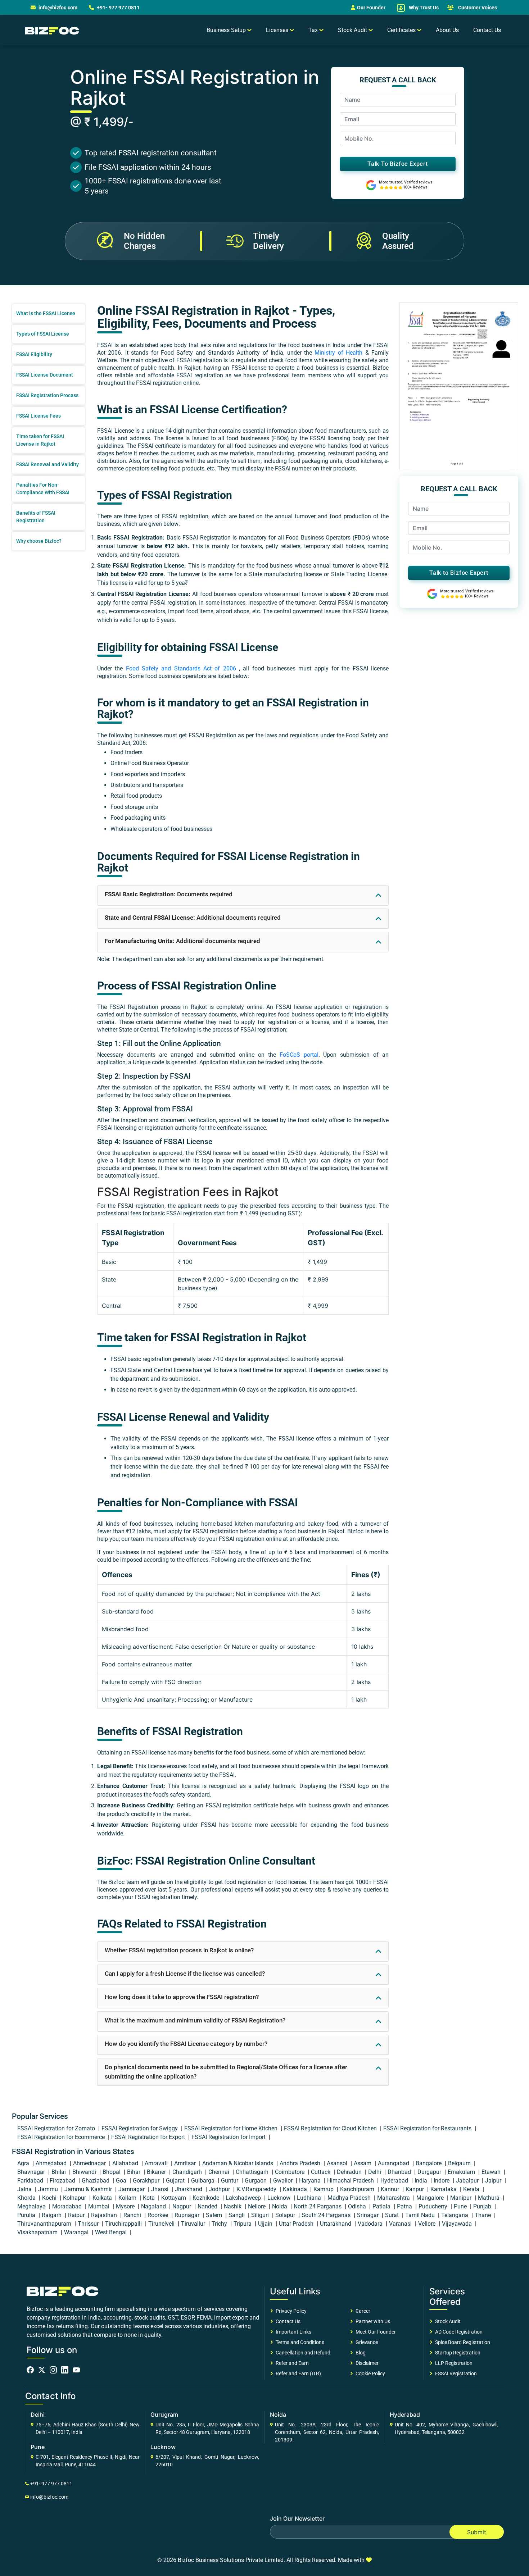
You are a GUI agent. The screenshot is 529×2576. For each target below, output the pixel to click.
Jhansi (160, 2189)
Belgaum (460, 2163)
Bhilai (59, 2172)
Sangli (237, 2215)
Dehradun (350, 2172)
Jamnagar (132, 2189)
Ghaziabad (96, 2181)
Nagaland (154, 2206)
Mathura (489, 2198)
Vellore (428, 2224)
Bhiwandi (85, 2172)
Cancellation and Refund (302, 2353)
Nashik (233, 2206)
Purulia (27, 2215)
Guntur (230, 2181)
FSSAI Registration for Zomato (57, 2128)
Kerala (472, 2189)
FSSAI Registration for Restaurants (428, 2128)
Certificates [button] (402, 30)
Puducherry (434, 2206)
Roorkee (159, 2215)
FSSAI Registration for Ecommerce (62, 2137)
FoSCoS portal (299, 1055)
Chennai (220, 2172)
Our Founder (371, 8)
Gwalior (284, 2181)
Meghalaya (32, 2206)
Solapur (286, 2215)
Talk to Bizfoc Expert (459, 573)
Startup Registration (457, 2353)
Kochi (50, 2198)
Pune (461, 2206)
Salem (215, 2215)
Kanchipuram (358, 2189)
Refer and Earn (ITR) (297, 2374)
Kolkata (103, 2198)
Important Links (292, 2332)
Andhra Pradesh (301, 2163)
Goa (122, 2181)
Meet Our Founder (375, 2332)
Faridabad (31, 2181)
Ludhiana (310, 2198)
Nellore (257, 2206)
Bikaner (157, 2172)
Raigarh (52, 2215)
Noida (280, 2206)
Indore (442, 2181)
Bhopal (112, 2172)
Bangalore (429, 2163)
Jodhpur (220, 2189)
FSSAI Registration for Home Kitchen (232, 2128)
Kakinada (296, 2189)
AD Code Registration (458, 2332)
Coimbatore (290, 2172)
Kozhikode (207, 2198)
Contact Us (487, 30)
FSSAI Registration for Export (149, 2137)
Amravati (157, 2163)
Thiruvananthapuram (45, 2224)
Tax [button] (314, 30)
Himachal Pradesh (351, 2181)
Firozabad (63, 2181)
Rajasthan (105, 2215)
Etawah (492, 2172)
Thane (483, 2215)
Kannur (391, 2189)
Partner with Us (372, 2321)
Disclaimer (366, 2363)
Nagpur (182, 2206)
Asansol (338, 2163)
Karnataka (444, 2189)
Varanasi (401, 2224)
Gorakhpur (147, 2181)
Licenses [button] (278, 30)
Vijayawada (458, 2224)
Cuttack (321, 2172)
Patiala (382, 2206)
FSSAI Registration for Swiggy (140, 2128)
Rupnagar (188, 2215)
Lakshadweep (244, 2198)
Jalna (25, 2189)
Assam (363, 2163)
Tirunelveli (162, 2224)
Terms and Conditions (299, 2342)
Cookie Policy (369, 2374)
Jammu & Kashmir (89, 2189)
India (422, 2181)
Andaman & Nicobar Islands (238, 2163)
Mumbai (100, 2206)
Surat (393, 2215)
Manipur (462, 2198)
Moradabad (68, 2206)
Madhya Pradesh (350, 2198)
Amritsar (186, 2163)
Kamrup (324, 2189)
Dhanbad (400, 2172)
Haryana (311, 2181)
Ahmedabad (52, 2163)
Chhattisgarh (253, 2172)
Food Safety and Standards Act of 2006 (181, 668)
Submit (477, 2532)
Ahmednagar (90, 2163)
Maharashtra (394, 2198)
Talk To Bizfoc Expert (398, 164)
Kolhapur (75, 2198)
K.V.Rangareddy (257, 2189)
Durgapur (430, 2172)
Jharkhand (189, 2189)
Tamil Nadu (421, 2215)
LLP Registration (453, 2363)
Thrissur (89, 2224)
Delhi (375, 2172)
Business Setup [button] (227, 30)
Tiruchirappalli (124, 2224)
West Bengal (112, 2232)
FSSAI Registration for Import (229, 2137)
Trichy (220, 2224)
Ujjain (266, 2224)
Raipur (77, 2215)
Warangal (77, 2232)
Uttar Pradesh (297, 2224)
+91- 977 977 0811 (118, 8)
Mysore (126, 2206)
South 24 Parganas (327, 2215)
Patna (405, 2206)
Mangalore (431, 2198)
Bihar (134, 2172)
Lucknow (280, 2198)
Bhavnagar (32, 2172)
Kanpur (415, 2189)
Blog (360, 2353)
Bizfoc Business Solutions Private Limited (231, 2560)
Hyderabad (395, 2181)
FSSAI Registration (455, 2374)
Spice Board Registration (462, 2342)
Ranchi (133, 2215)
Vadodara (371, 2224)
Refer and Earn (291, 2363)
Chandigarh (188, 2172)
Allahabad (126, 2163)
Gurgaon (256, 2181)
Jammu (49, 2189)
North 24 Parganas (318, 2206)
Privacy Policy (290, 2311)
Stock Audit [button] (353, 30)
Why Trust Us (423, 8)
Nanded (208, 2206)
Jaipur (494, 2181)
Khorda (27, 2198)
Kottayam (174, 2198)
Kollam (128, 2198)
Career (362, 2311)
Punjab (483, 2206)
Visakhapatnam (38, 2232)
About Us (447, 30)
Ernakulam (462, 2172)
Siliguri (261, 2215)
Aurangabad (394, 2163)
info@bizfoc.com (58, 8)
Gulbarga (204, 2181)
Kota (150, 2198)
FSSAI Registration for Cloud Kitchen (331, 2128)
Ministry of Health (338, 353)
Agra (24, 2163)
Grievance (366, 2342)
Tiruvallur (194, 2224)
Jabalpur (468, 2181)
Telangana (455, 2215)
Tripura (243, 2224)
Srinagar (369, 2215)
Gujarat (176, 2181)
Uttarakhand (336, 2224)
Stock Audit (447, 2321)
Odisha (358, 2206)
